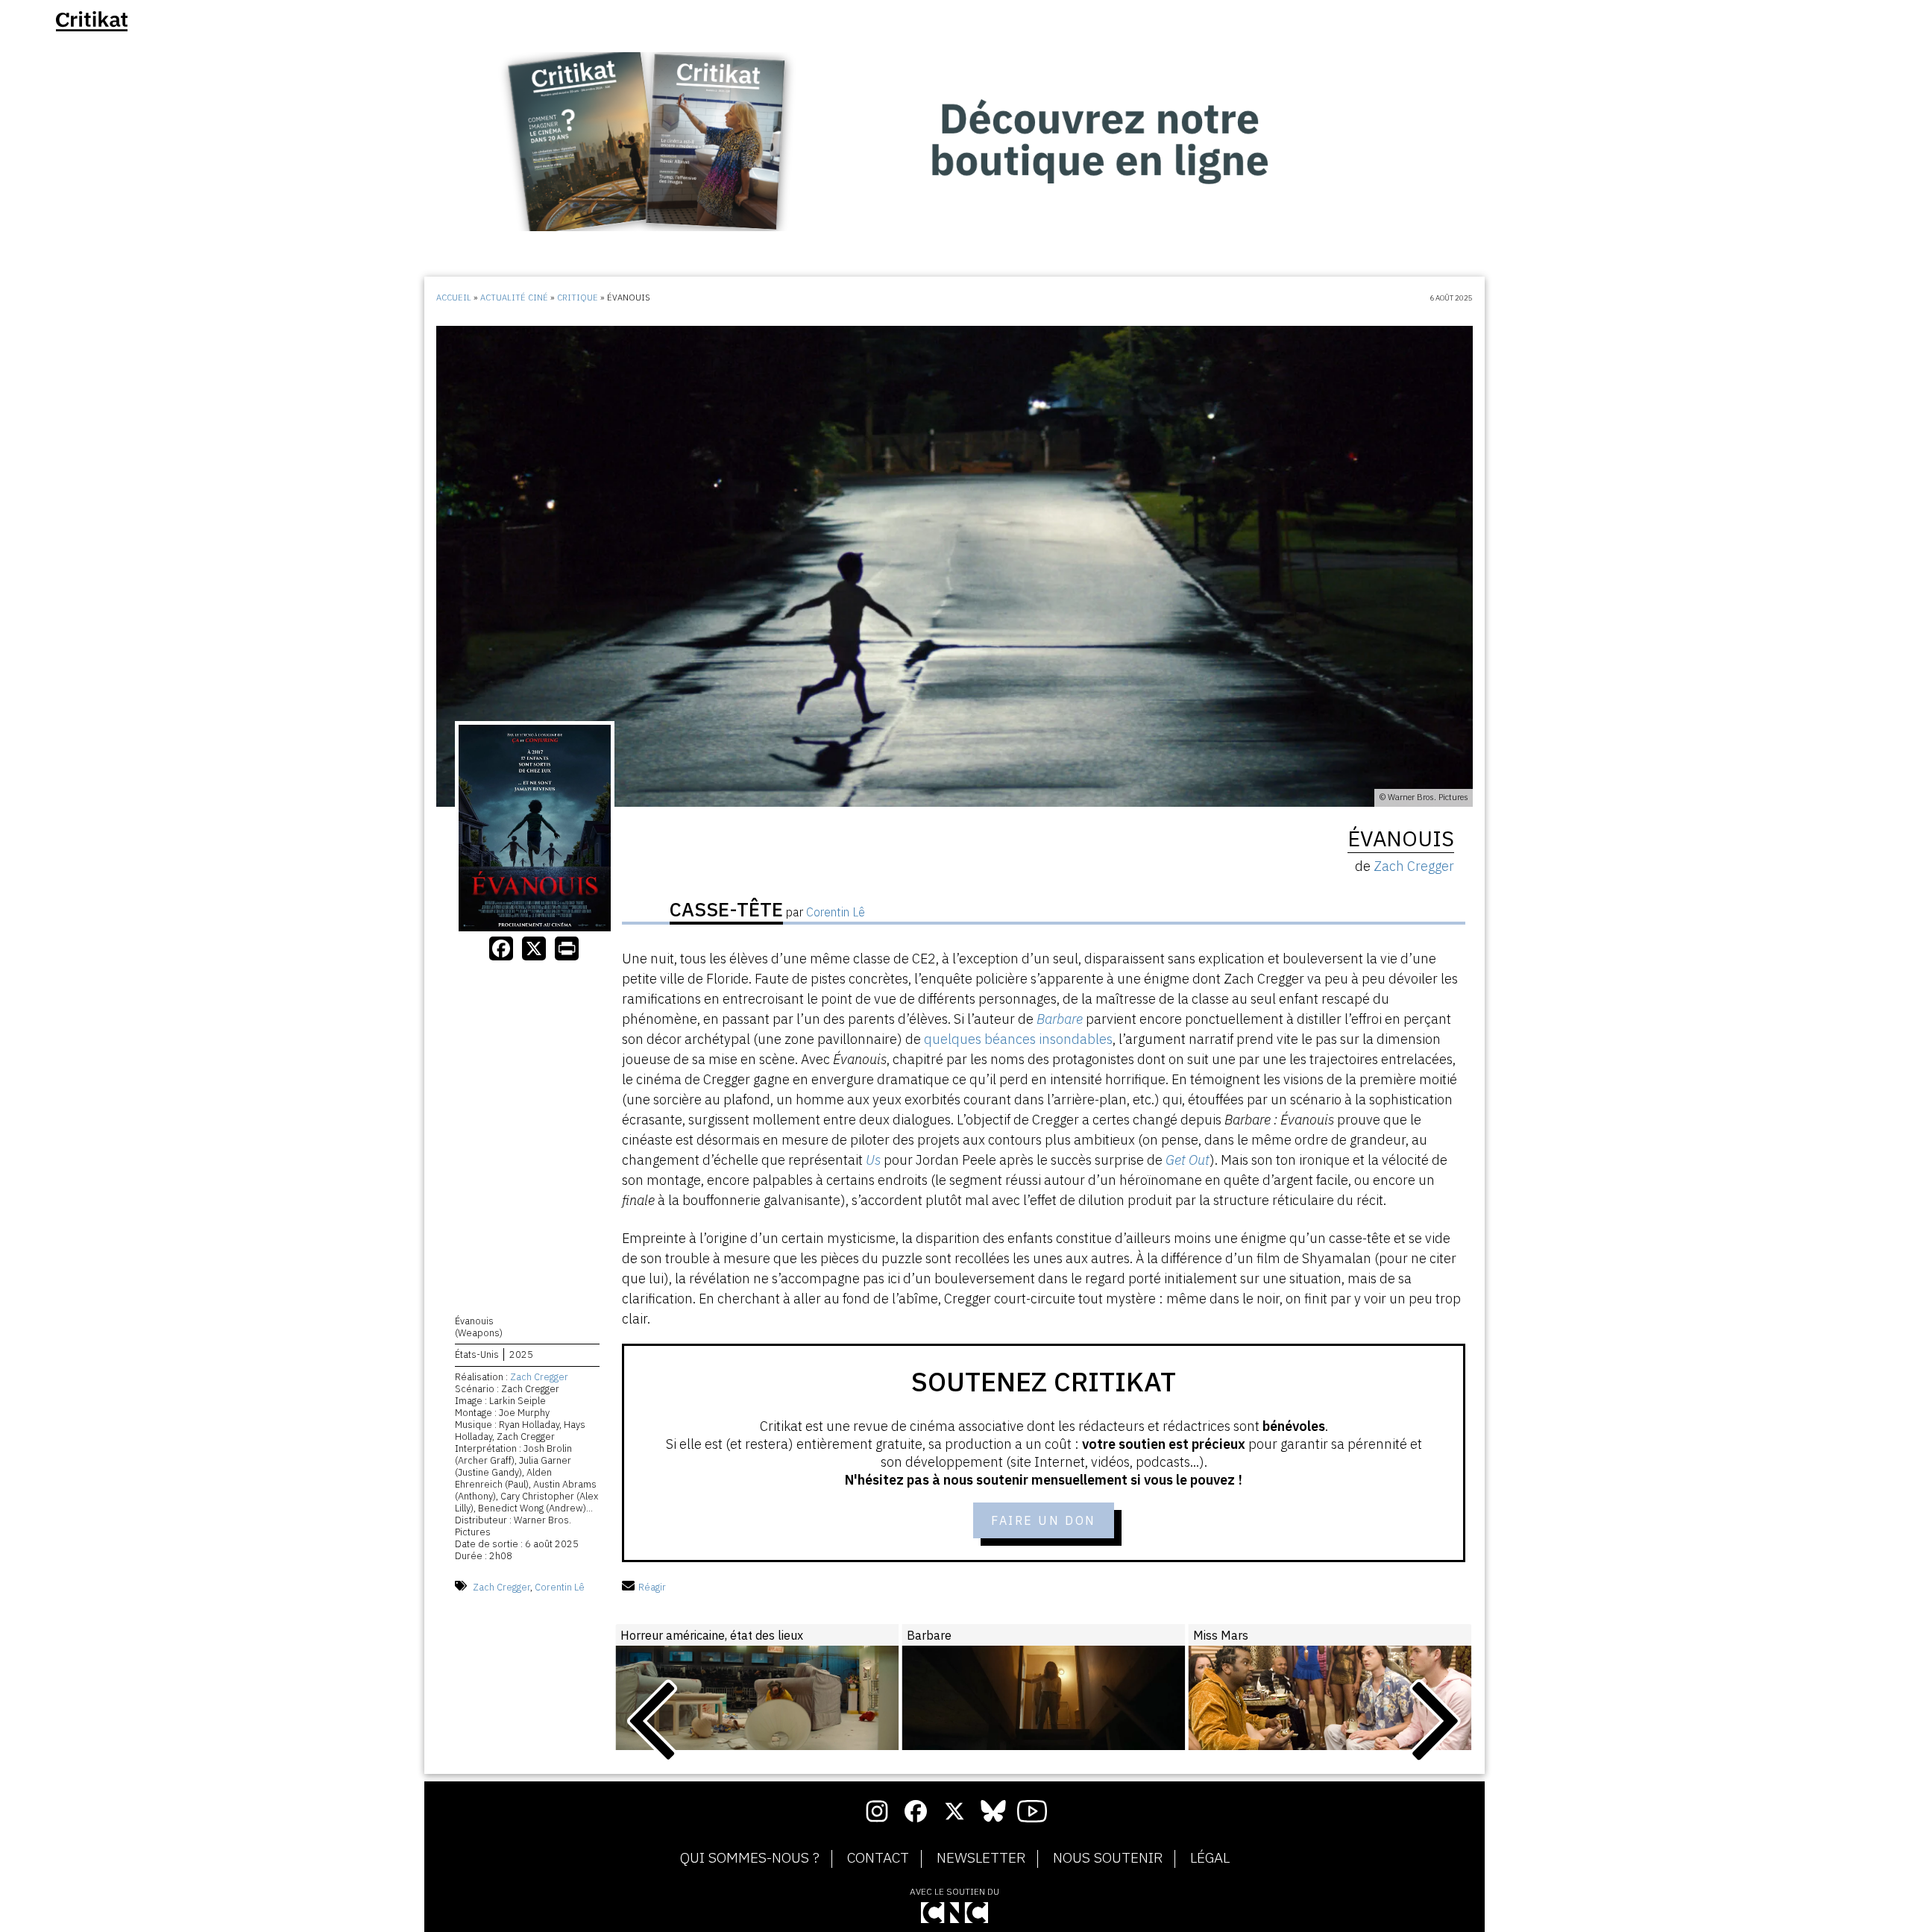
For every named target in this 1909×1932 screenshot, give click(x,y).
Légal (1210, 1858)
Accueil (454, 298)
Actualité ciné (514, 298)
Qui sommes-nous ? (750, 1858)
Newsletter (981, 1858)
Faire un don (1044, 1520)
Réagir (652, 1587)
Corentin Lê (560, 1587)
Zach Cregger (539, 1377)
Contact (878, 1858)
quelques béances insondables (1018, 1039)
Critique (578, 298)
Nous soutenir (1108, 1858)
